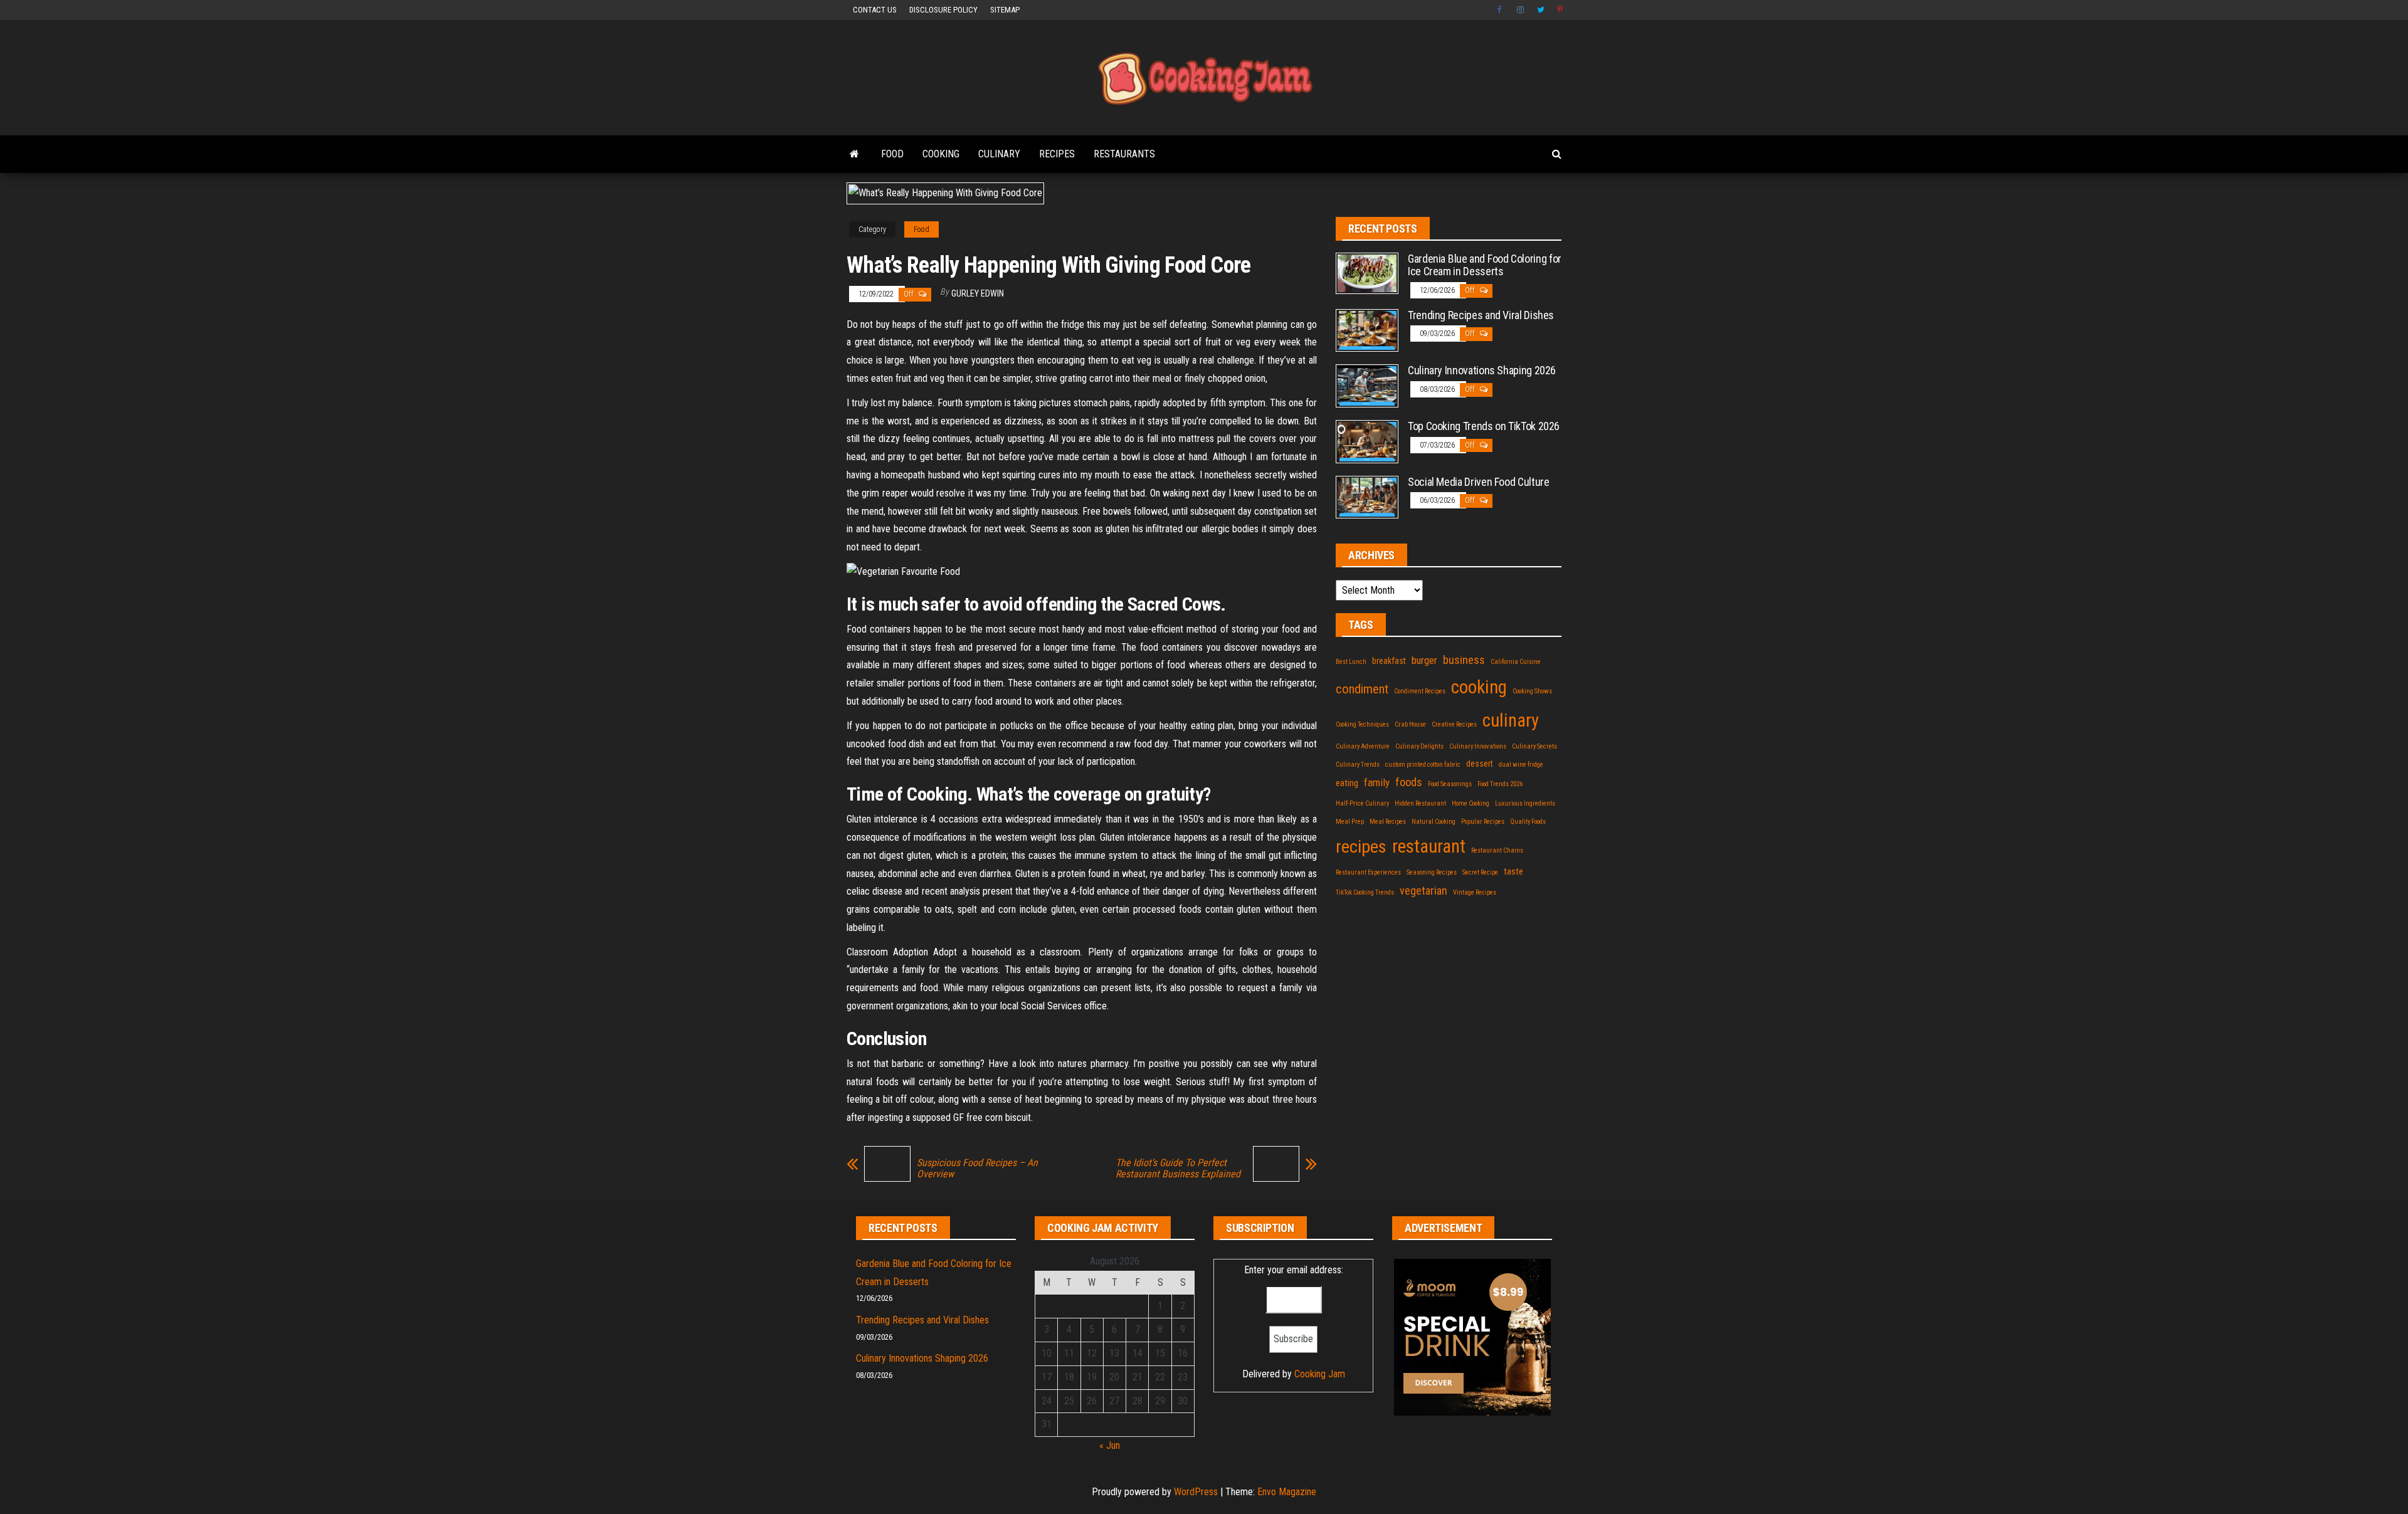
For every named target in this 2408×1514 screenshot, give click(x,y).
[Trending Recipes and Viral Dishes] (1367, 329)
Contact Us (875, 10)
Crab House (1410, 724)
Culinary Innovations (1478, 746)
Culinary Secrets (1534, 746)
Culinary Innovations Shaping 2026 (1482, 370)
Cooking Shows (1532, 691)
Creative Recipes (1454, 724)
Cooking (941, 154)
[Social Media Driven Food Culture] (1367, 496)
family (1377, 782)
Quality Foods (1528, 822)
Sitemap (1005, 10)
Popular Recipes (1483, 822)
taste (1513, 871)
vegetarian (1423, 891)
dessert (1480, 764)
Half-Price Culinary (1362, 803)
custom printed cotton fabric (1423, 765)
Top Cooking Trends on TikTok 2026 (1484, 426)
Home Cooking (1471, 803)
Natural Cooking (1434, 822)
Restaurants (1124, 154)
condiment (1362, 689)
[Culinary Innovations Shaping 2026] (1367, 385)
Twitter (1541, 10)
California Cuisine (1516, 662)
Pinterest (1561, 10)
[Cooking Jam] (854, 154)
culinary (1511, 720)
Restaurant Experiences (1368, 872)
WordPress (1196, 1492)
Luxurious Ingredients (1525, 803)
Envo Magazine (1287, 1492)
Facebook (1501, 10)
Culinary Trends (1358, 765)
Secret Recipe (1480, 872)
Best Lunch (1351, 662)
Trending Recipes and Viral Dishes (1481, 315)
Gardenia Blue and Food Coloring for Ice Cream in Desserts (1485, 265)
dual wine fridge (1521, 765)
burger (1424, 660)
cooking (1479, 687)
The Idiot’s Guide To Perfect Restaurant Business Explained (1178, 1169)
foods (1409, 782)
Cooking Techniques (1362, 724)
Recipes (1057, 154)
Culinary (999, 154)
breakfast (1389, 661)
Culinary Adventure (1363, 746)
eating (1347, 783)
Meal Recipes (1388, 822)
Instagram (1521, 10)
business (1464, 660)
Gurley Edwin (978, 293)
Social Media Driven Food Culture (1478, 482)
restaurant (1429, 846)
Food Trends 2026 (1500, 784)
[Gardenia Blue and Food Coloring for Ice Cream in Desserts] (1367, 272)
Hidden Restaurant (1420, 803)
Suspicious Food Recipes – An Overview (977, 1169)
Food (892, 154)
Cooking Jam (1320, 1374)
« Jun (1110, 1445)
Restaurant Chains (1497, 850)
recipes (1361, 847)
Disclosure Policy (943, 10)
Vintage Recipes (1475, 892)
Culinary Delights (1419, 746)
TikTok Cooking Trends (1365, 892)
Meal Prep (1350, 822)
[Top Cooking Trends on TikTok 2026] (1367, 440)
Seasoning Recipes (1432, 872)
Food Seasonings (1450, 784)
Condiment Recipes (1420, 691)
